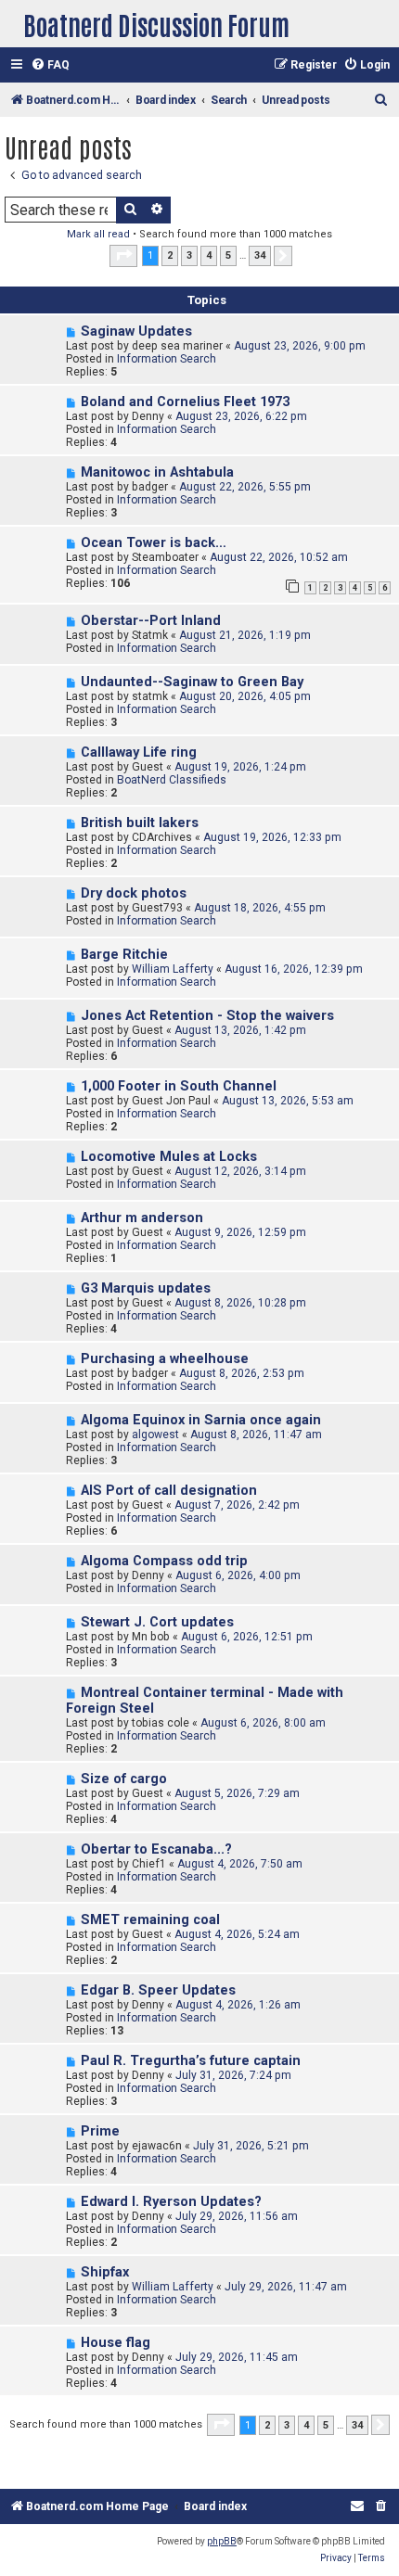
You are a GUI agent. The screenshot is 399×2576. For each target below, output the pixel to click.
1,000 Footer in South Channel (179, 1086)
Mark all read (98, 234)
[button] (123, 256)
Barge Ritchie (124, 955)
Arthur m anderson (142, 1218)
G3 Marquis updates (146, 1288)
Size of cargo (124, 1779)
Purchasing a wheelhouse (165, 1359)
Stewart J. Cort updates (157, 1622)
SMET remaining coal (150, 1920)
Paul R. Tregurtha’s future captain (191, 2061)
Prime (100, 2131)
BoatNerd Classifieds (172, 780)
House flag (116, 2343)
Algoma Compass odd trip (164, 1561)
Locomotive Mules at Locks (169, 1157)
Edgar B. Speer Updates (158, 1990)
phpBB (222, 2541)
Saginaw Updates (136, 332)
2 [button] (170, 255)
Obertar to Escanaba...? (156, 1849)
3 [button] (189, 255)
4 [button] (209, 255)
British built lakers (140, 823)
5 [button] (228, 255)
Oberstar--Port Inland (151, 621)
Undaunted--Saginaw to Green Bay (192, 682)
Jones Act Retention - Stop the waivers (207, 1016)
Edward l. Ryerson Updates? (171, 2202)
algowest (155, 1435)
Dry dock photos (134, 893)
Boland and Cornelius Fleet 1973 (185, 402)
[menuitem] (50, 65)
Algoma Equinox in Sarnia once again (201, 1420)
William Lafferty (173, 969)
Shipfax (105, 2272)
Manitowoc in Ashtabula (157, 472)
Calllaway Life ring (139, 752)
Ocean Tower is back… (154, 543)
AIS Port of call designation (169, 1491)
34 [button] (260, 255)
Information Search (167, 359)
